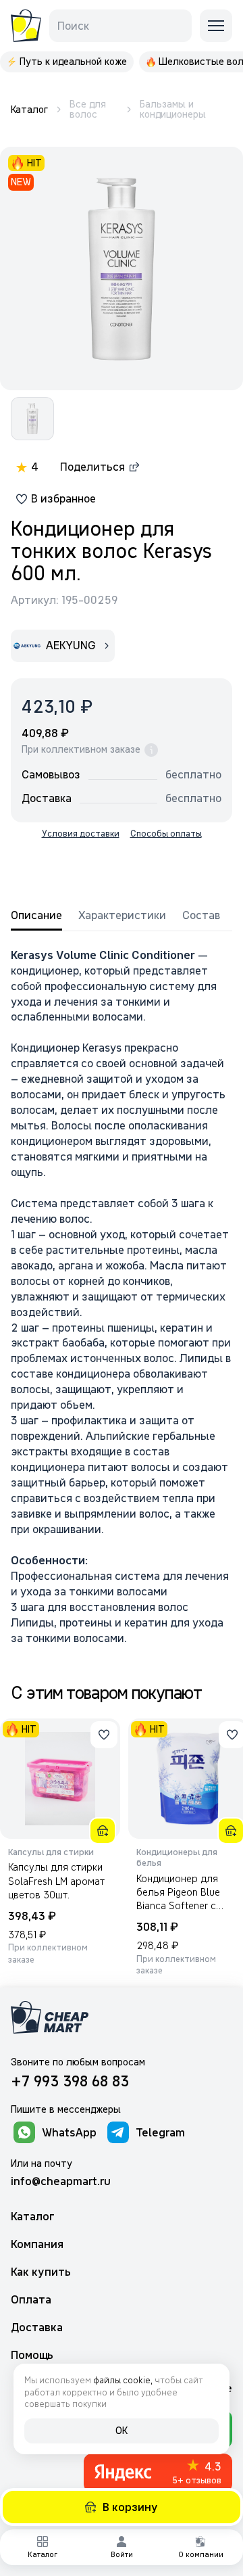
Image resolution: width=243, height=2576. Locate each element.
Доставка (37, 2327)
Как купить (41, 2272)
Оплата (31, 2300)
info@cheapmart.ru (61, 2181)
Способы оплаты (166, 834)
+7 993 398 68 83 (70, 2081)
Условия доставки (81, 834)
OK (122, 2431)
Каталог (33, 2217)
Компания (37, 2244)
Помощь (32, 2355)
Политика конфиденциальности (172, 2527)
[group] (67, 62)
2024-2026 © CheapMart (42, 2527)
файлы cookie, (123, 2380)
